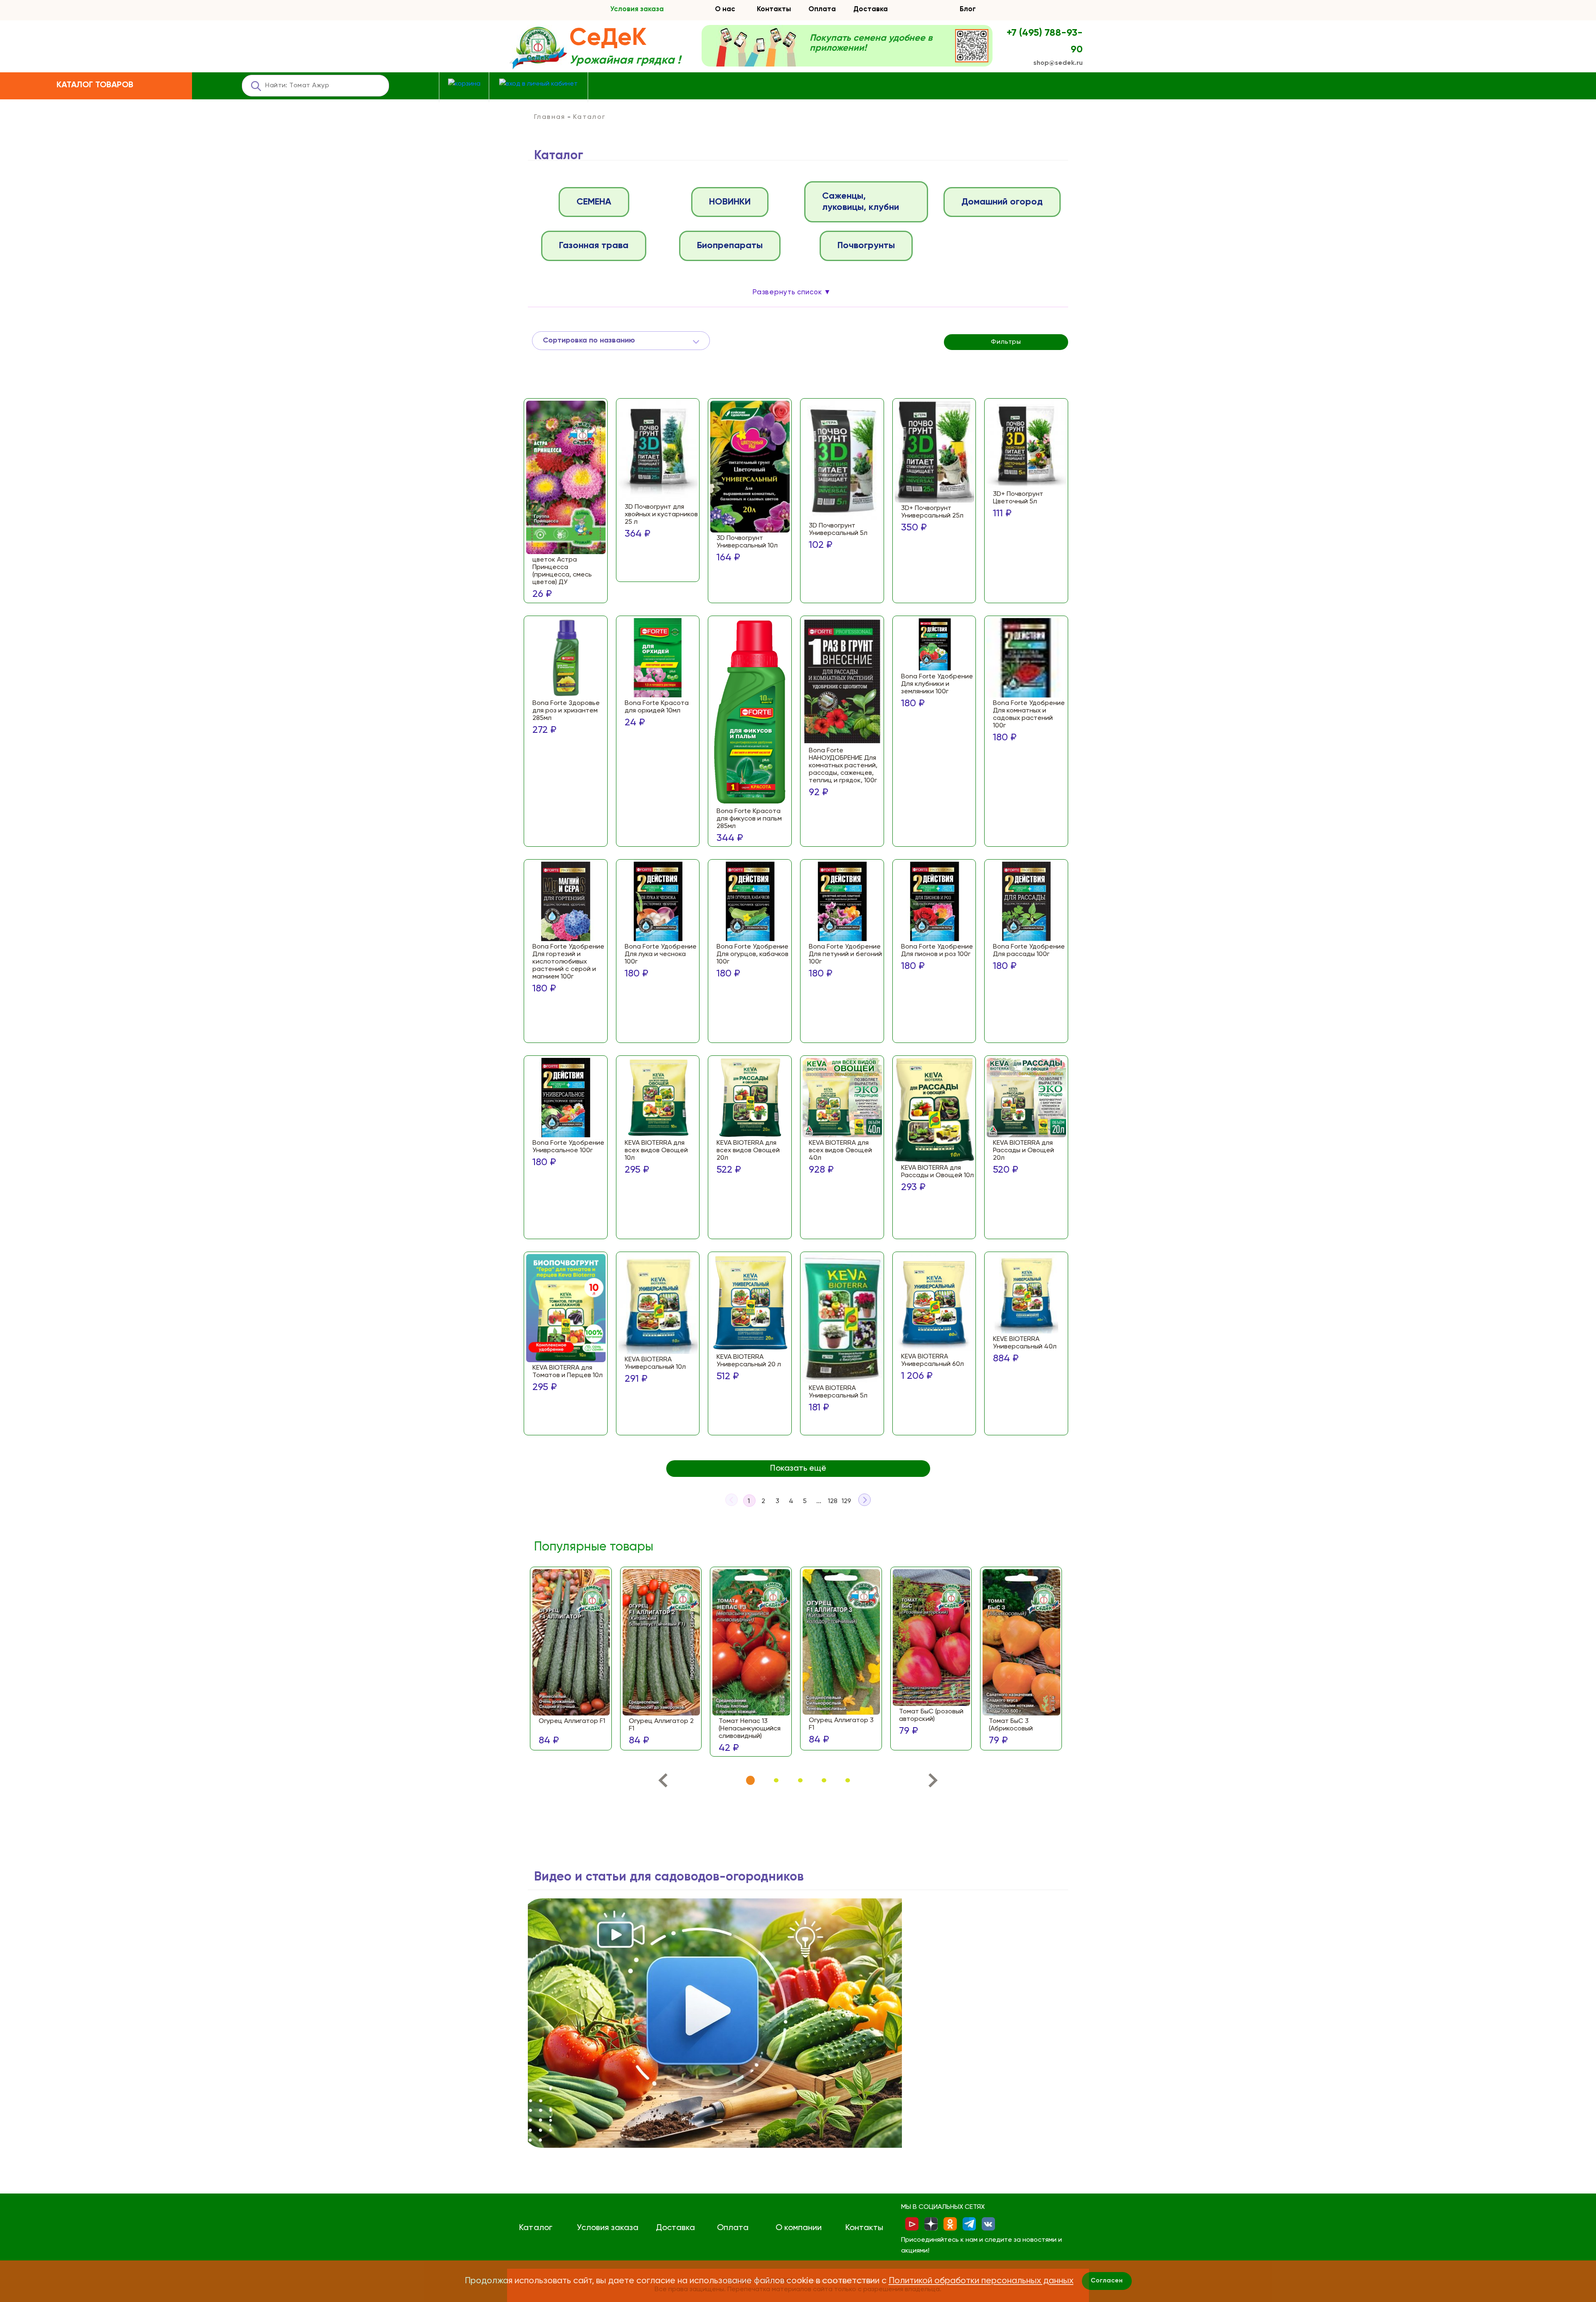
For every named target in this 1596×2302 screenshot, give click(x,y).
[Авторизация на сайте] (538, 84)
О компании (799, 2228)
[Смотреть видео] (715, 2023)
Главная (550, 117)
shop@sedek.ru (1058, 63)
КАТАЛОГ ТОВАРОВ (95, 85)
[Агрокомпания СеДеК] (538, 48)
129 (846, 1501)
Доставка (871, 9)
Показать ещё (798, 1469)
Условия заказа (637, 9)
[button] (750, 1781)
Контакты (774, 9)
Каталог (536, 2228)
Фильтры (1006, 342)
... (819, 1501)
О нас (725, 9)
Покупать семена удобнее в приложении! (871, 43)
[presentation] (663, 1782)
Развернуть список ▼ (792, 292)
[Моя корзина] (464, 84)
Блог (968, 9)
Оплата (822, 9)
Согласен (1107, 2281)
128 (833, 1501)
